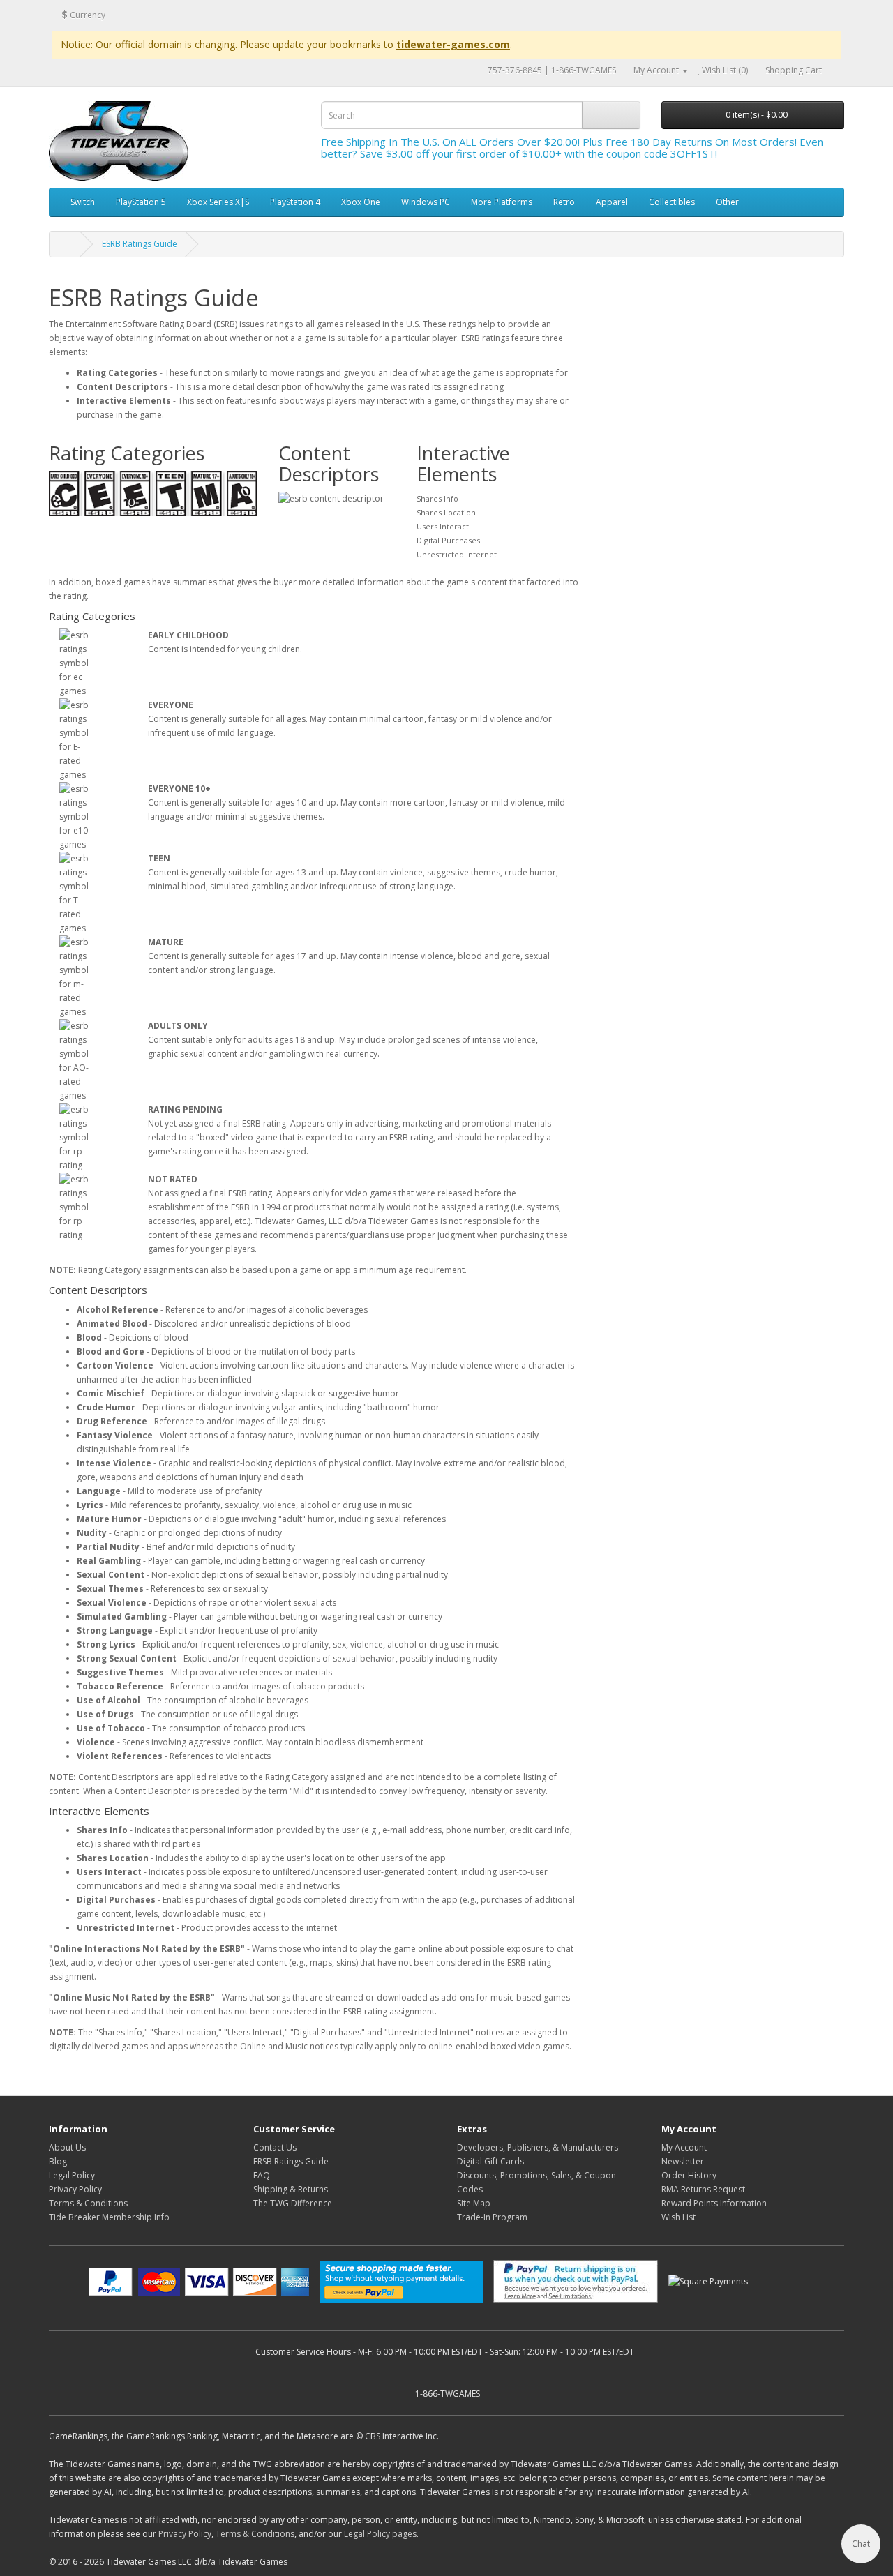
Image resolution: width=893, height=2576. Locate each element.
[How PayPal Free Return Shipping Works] (576, 2281)
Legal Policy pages (380, 2534)
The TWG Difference (293, 2203)
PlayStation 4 (295, 202)
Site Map (474, 2203)
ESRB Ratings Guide (140, 244)
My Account (684, 2147)
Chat (861, 2544)
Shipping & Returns (291, 2189)
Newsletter (683, 2161)
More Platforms (502, 202)
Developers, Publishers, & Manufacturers (538, 2147)
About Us (67, 2147)
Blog (58, 2161)
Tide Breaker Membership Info (109, 2217)
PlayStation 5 (141, 202)
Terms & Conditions (88, 2203)
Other (727, 202)
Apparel (612, 202)
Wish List (678, 2217)
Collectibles (672, 202)
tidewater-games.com (453, 44)
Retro (564, 202)
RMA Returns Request (703, 2189)
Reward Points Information (714, 2203)
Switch (83, 202)
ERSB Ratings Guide (291, 2161)
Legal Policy (72, 2175)
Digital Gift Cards (490, 2161)
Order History (689, 2175)
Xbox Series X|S (218, 202)
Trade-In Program (492, 2217)
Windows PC (426, 202)
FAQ (262, 2175)
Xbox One (361, 202)
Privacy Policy (75, 2189)
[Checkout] (834, 70)
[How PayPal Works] (199, 2282)
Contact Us (275, 2147)
